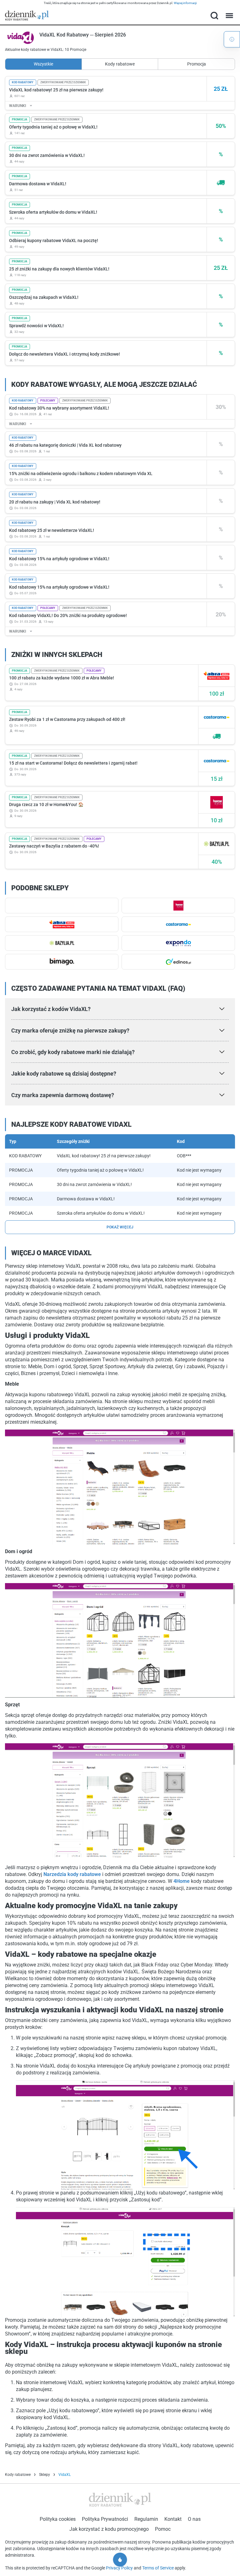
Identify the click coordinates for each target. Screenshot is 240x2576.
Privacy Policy (120, 2568)
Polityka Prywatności (105, 2519)
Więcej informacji (185, 3)
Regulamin (146, 2519)
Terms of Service (158, 2568)
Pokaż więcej (120, 1227)
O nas (194, 2519)
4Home (182, 1881)
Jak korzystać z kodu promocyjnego (109, 2529)
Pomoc (163, 2529)
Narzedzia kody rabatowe (72, 1874)
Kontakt (173, 2519)
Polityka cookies (58, 2519)
